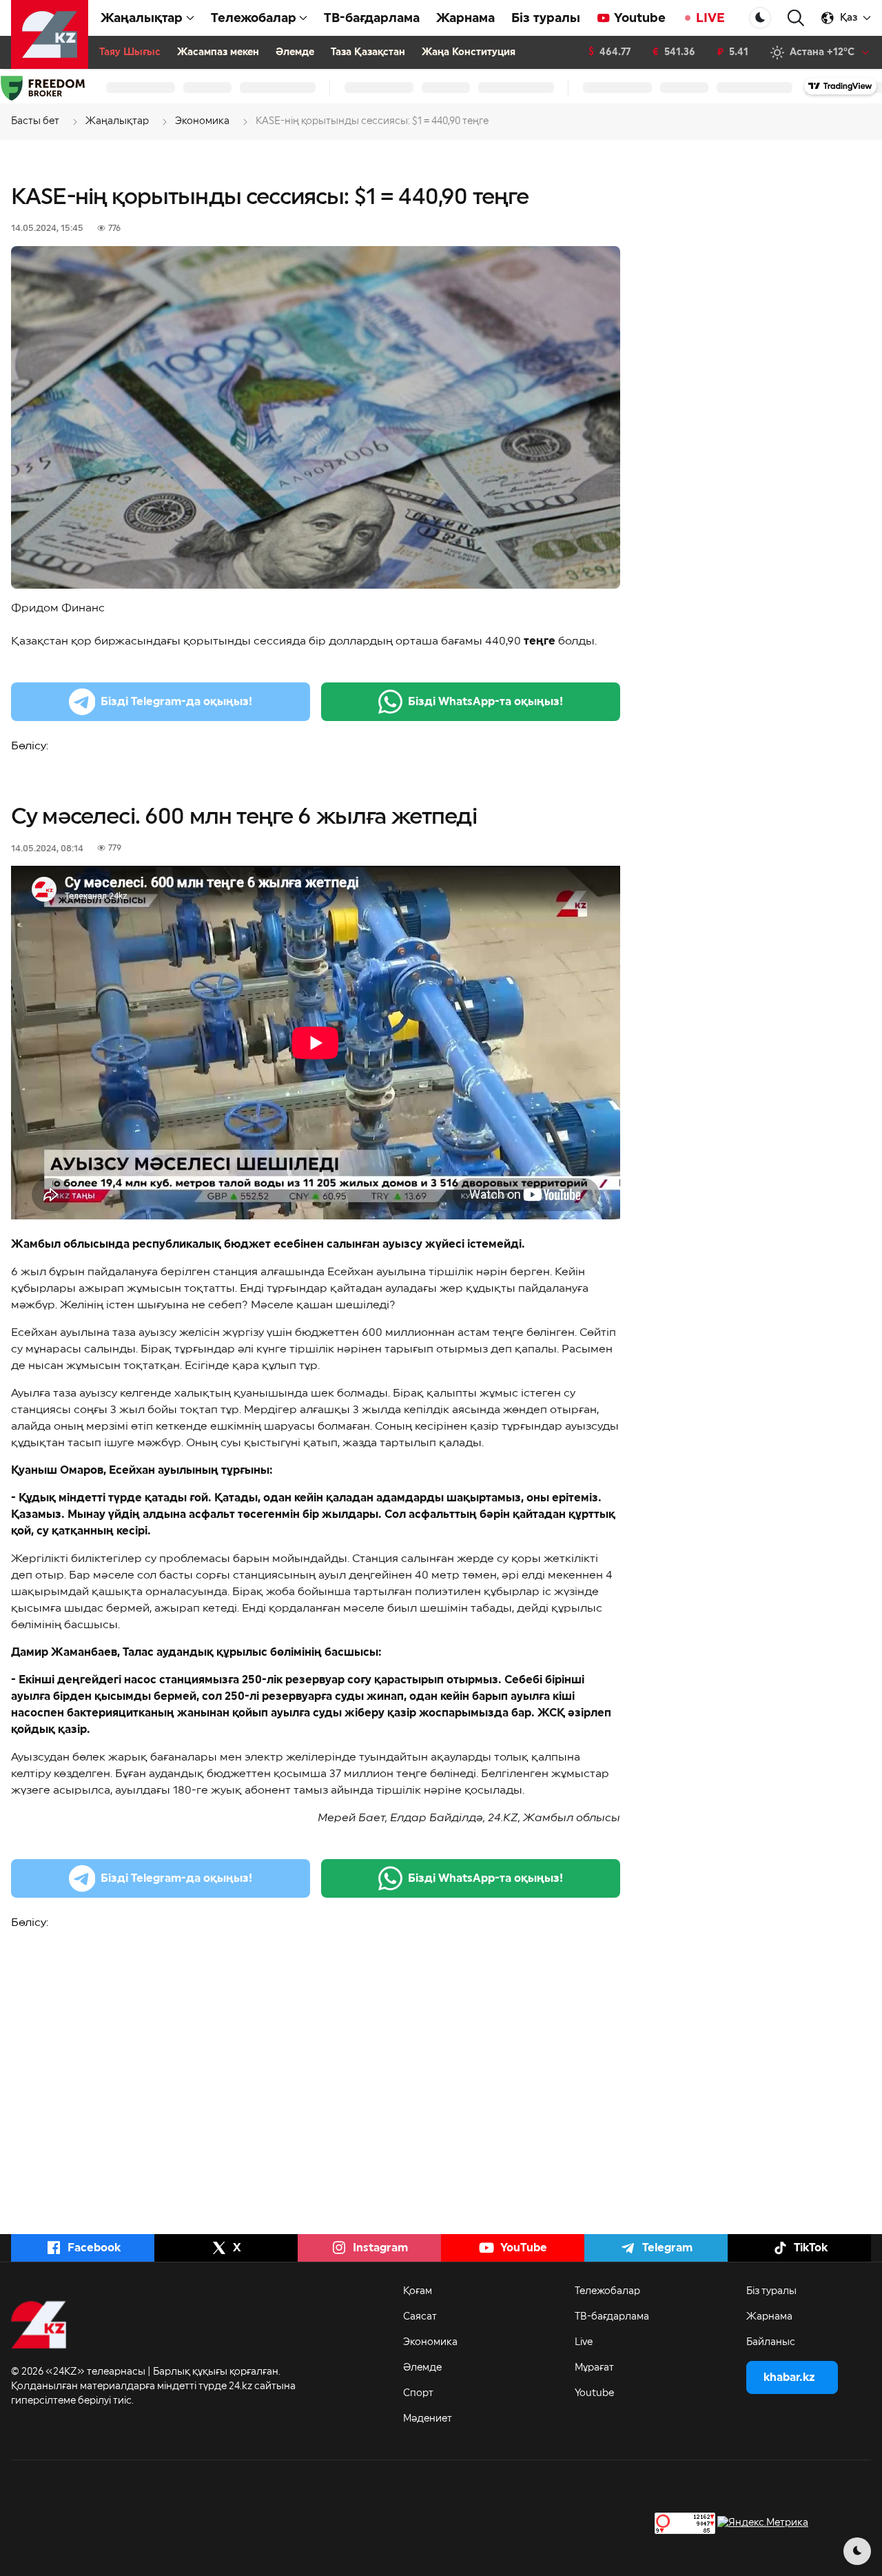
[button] (796, 18)
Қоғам (418, 2291)
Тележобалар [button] (254, 18)
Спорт (418, 2393)
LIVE (710, 18)
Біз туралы (546, 18)
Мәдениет (428, 2419)
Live (584, 2342)
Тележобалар (607, 2291)
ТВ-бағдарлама (372, 18)
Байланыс (771, 2342)
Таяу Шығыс (130, 52)
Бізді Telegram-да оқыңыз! (176, 702)
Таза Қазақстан (368, 52)
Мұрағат (594, 2368)
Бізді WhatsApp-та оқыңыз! (485, 702)
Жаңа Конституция (469, 52)
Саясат (420, 2317)
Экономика (430, 2342)
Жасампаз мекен (218, 52)
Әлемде (295, 52)
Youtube (640, 18)
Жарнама (465, 18)
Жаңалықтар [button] (142, 18)
